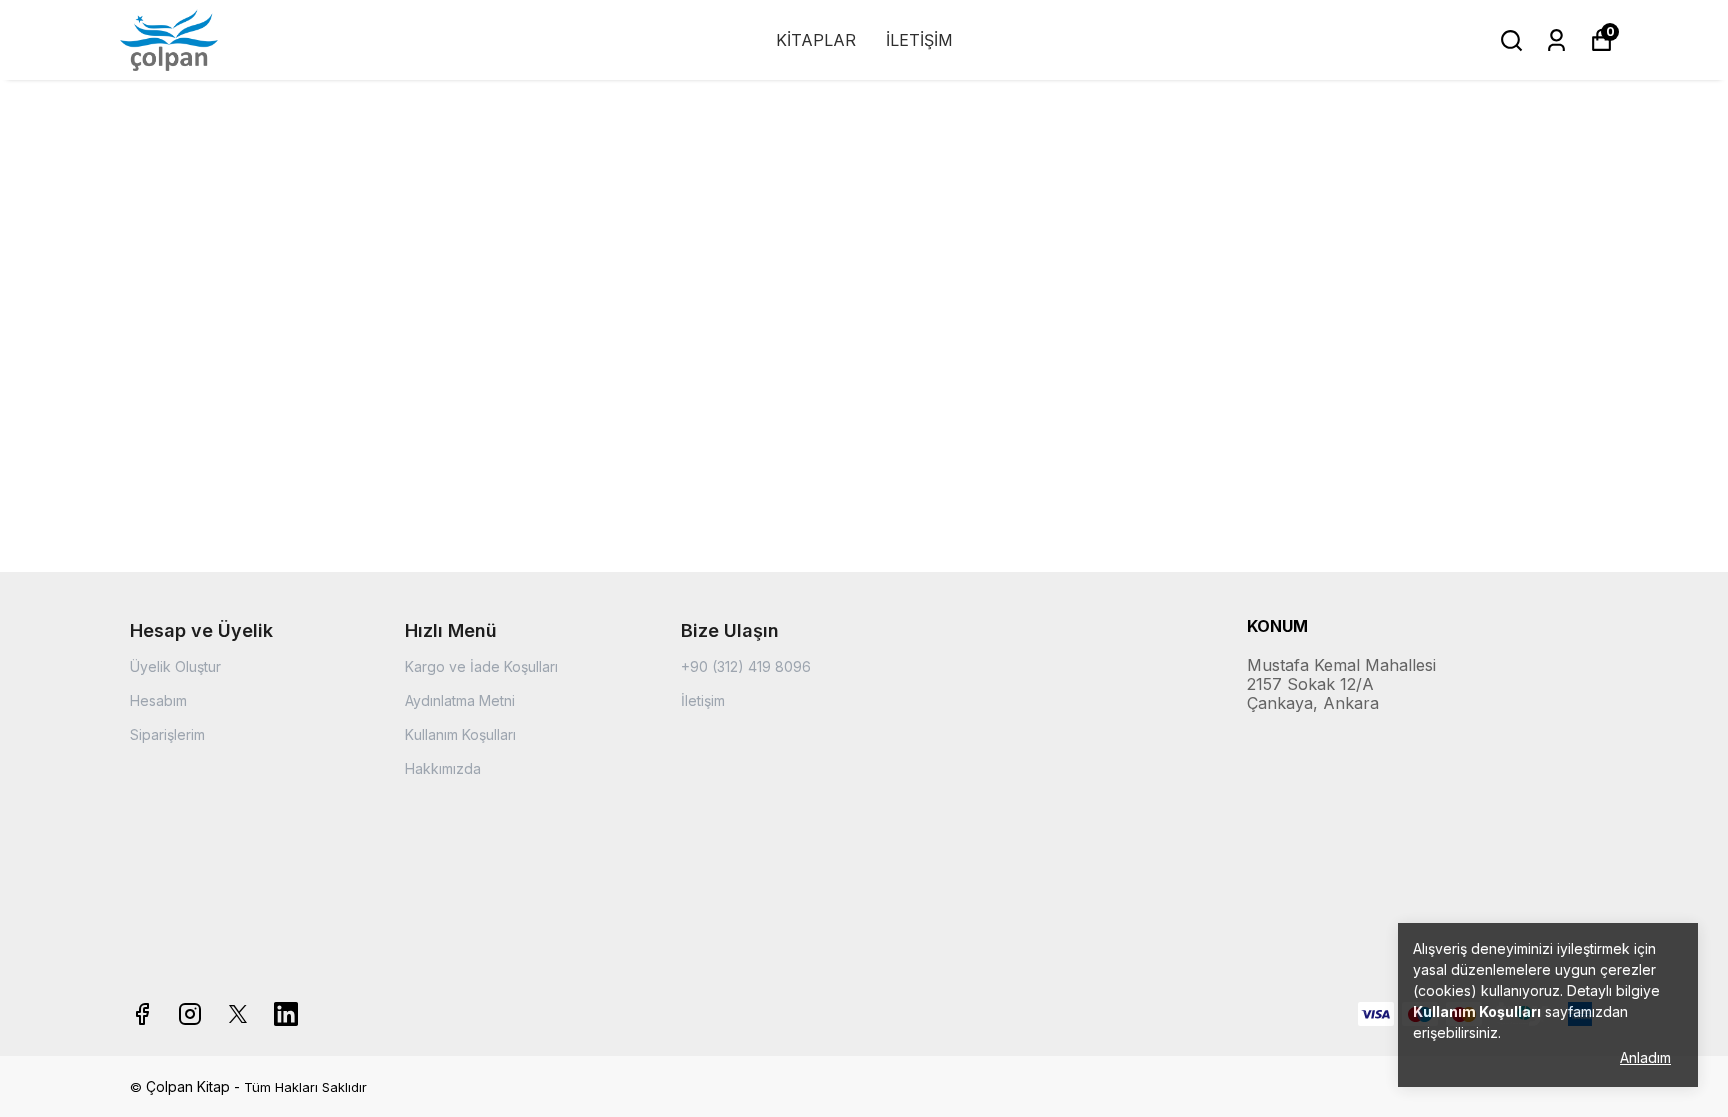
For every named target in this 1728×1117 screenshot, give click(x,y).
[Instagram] (190, 1014)
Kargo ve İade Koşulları (481, 666)
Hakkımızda (443, 768)
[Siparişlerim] (1556, 40)
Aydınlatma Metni (460, 700)
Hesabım (158, 700)
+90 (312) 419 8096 (746, 666)
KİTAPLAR (816, 40)
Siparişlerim (167, 734)
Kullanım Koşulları (460, 734)
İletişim (703, 700)
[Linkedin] (286, 1014)
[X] (238, 1014)
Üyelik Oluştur (175, 666)
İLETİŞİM (919, 40)
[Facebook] (142, 1014)
